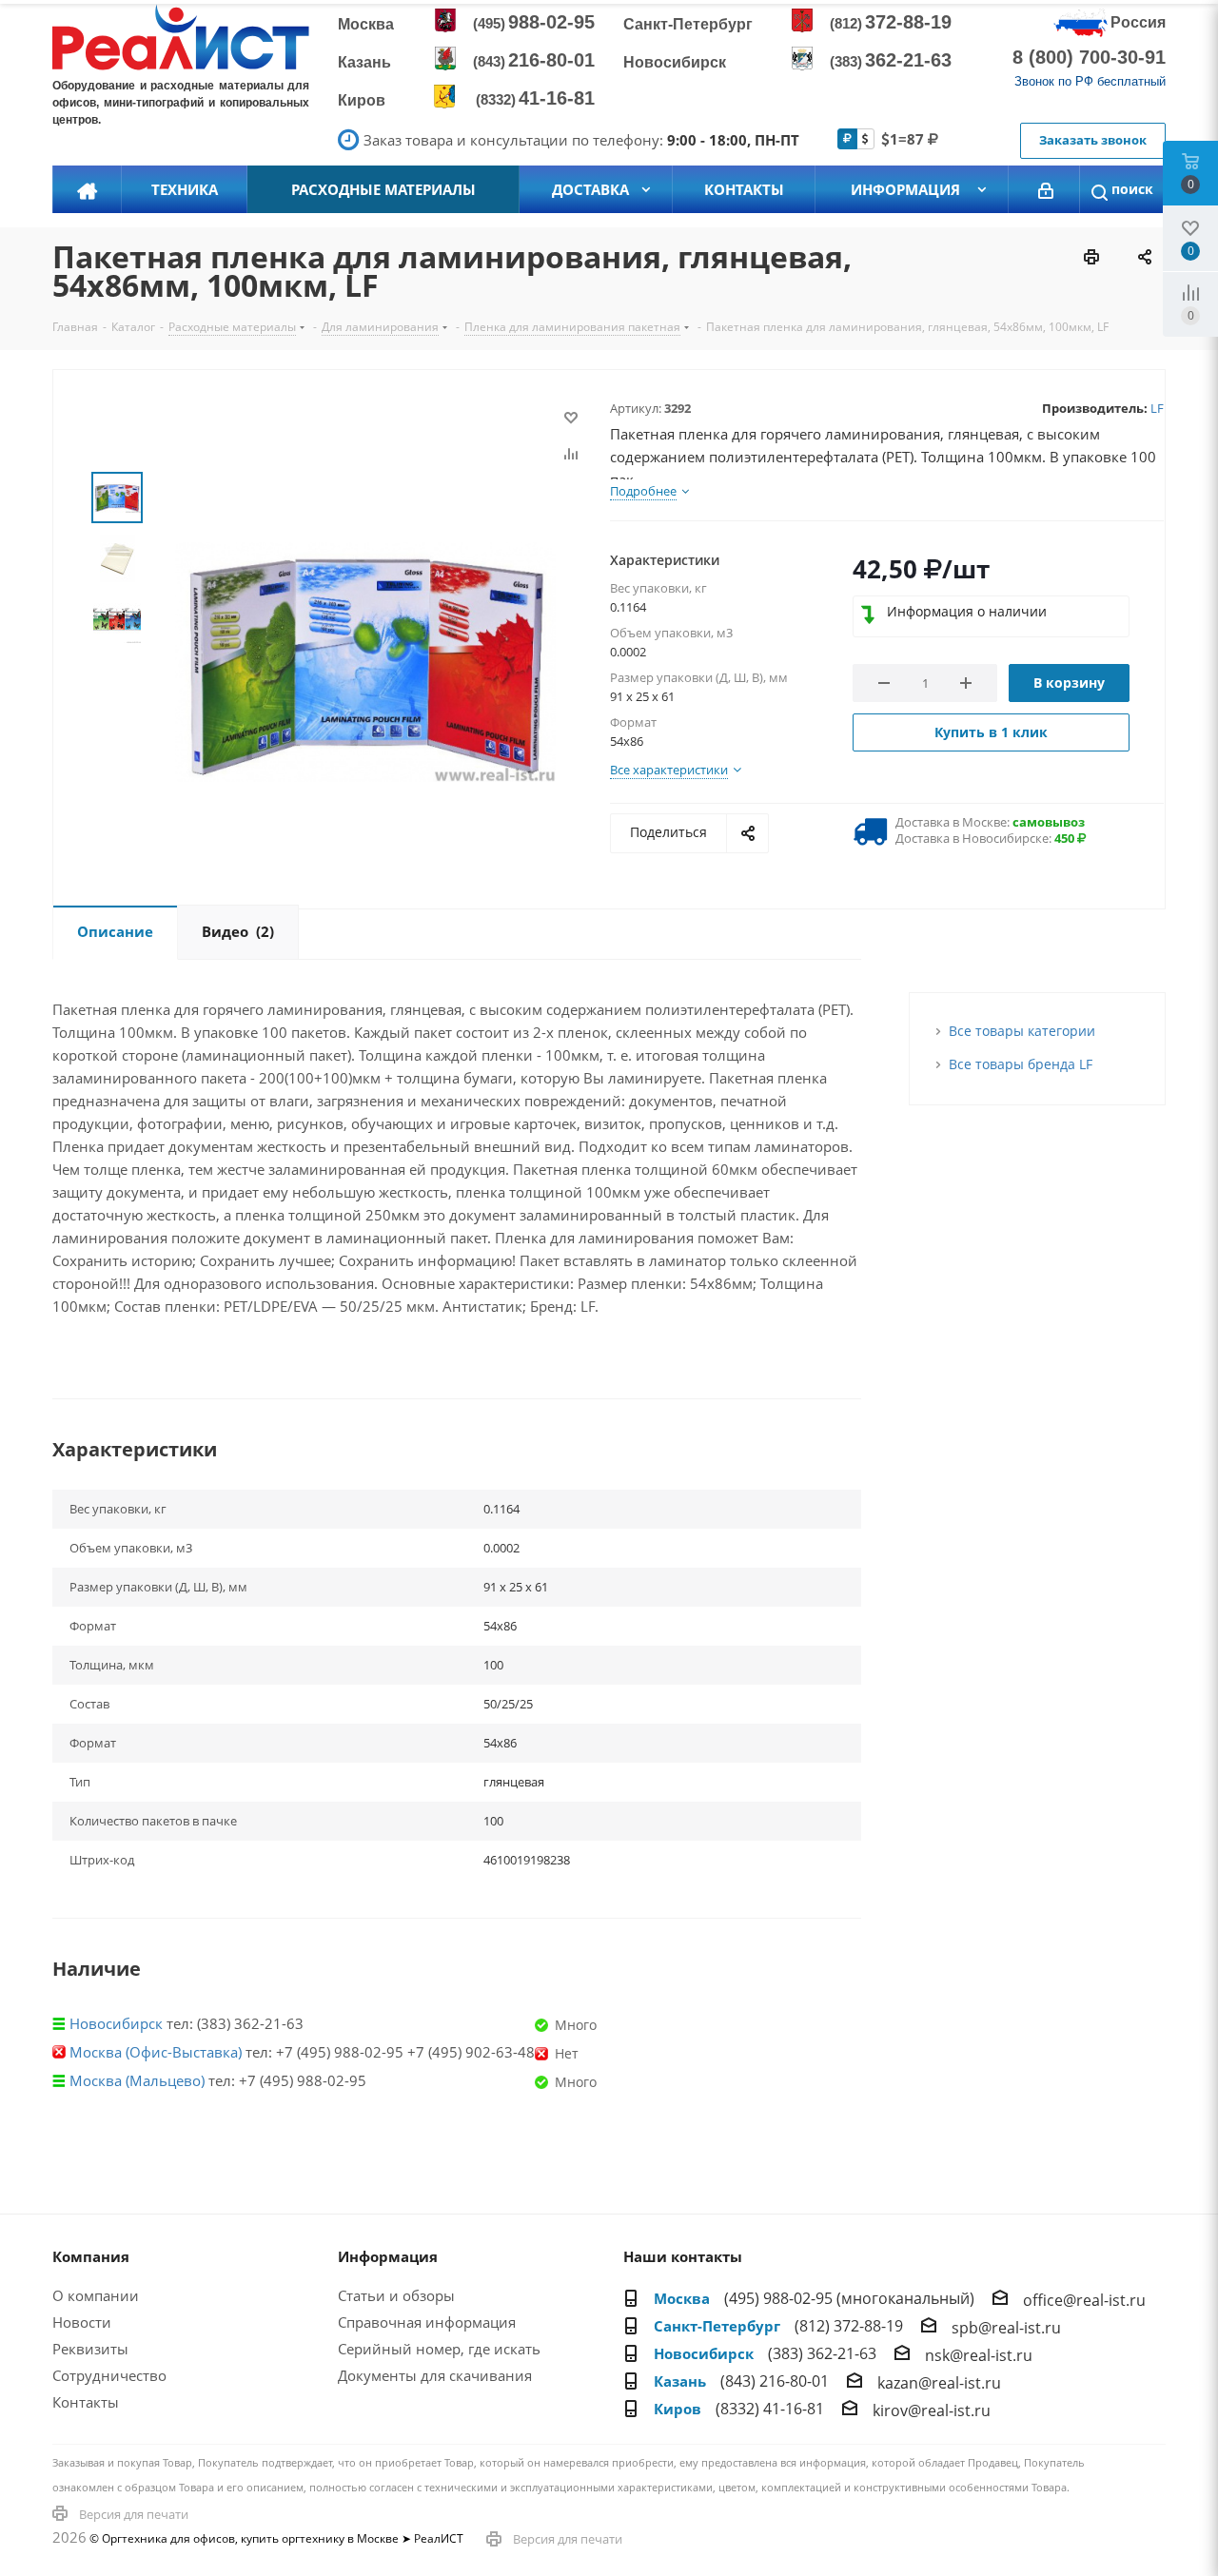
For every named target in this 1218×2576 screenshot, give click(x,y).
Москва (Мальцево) (137, 2080)
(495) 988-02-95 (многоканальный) (849, 2298)
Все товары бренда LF (1021, 1064)
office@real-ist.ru (1084, 2300)
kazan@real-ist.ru (939, 2383)
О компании (96, 2295)
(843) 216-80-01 (775, 2381)
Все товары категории (1022, 1031)
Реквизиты (90, 2349)
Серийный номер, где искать (439, 2349)
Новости (82, 2322)
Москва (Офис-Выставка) (156, 2052)
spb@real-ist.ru (1006, 2328)
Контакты (86, 2402)
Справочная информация (427, 2322)
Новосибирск (116, 2023)
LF (1157, 408)
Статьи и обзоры (396, 2295)
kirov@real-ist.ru (932, 2410)
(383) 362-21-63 (822, 2353)
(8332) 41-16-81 (770, 2409)
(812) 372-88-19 (849, 2326)
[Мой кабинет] (1046, 189)
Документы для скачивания (435, 2375)
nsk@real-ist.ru (979, 2355)
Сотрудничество (109, 2375)
